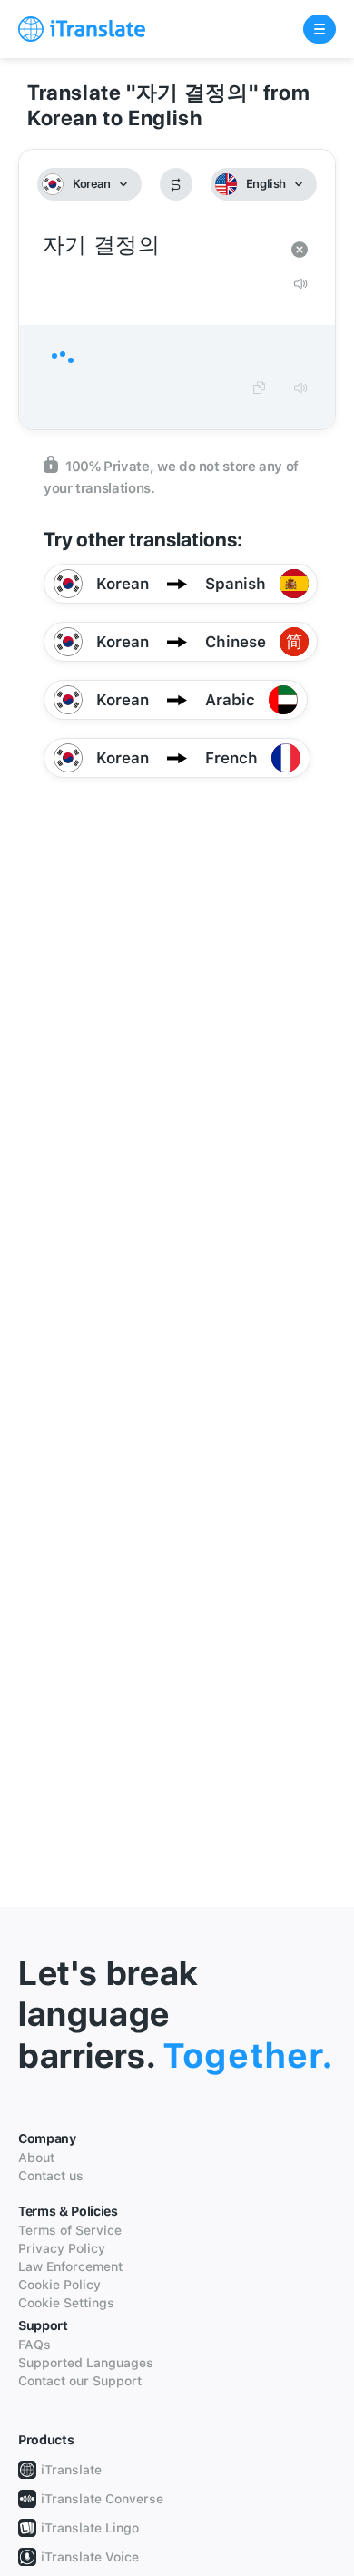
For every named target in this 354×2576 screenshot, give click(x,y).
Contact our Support (80, 2381)
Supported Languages (86, 2363)
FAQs (34, 2345)
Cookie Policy (59, 2285)
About (36, 2158)
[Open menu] (320, 29)
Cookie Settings (66, 2303)
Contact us (51, 2176)
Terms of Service (70, 2230)
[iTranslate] (82, 29)
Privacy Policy (62, 2248)
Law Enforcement (70, 2266)
